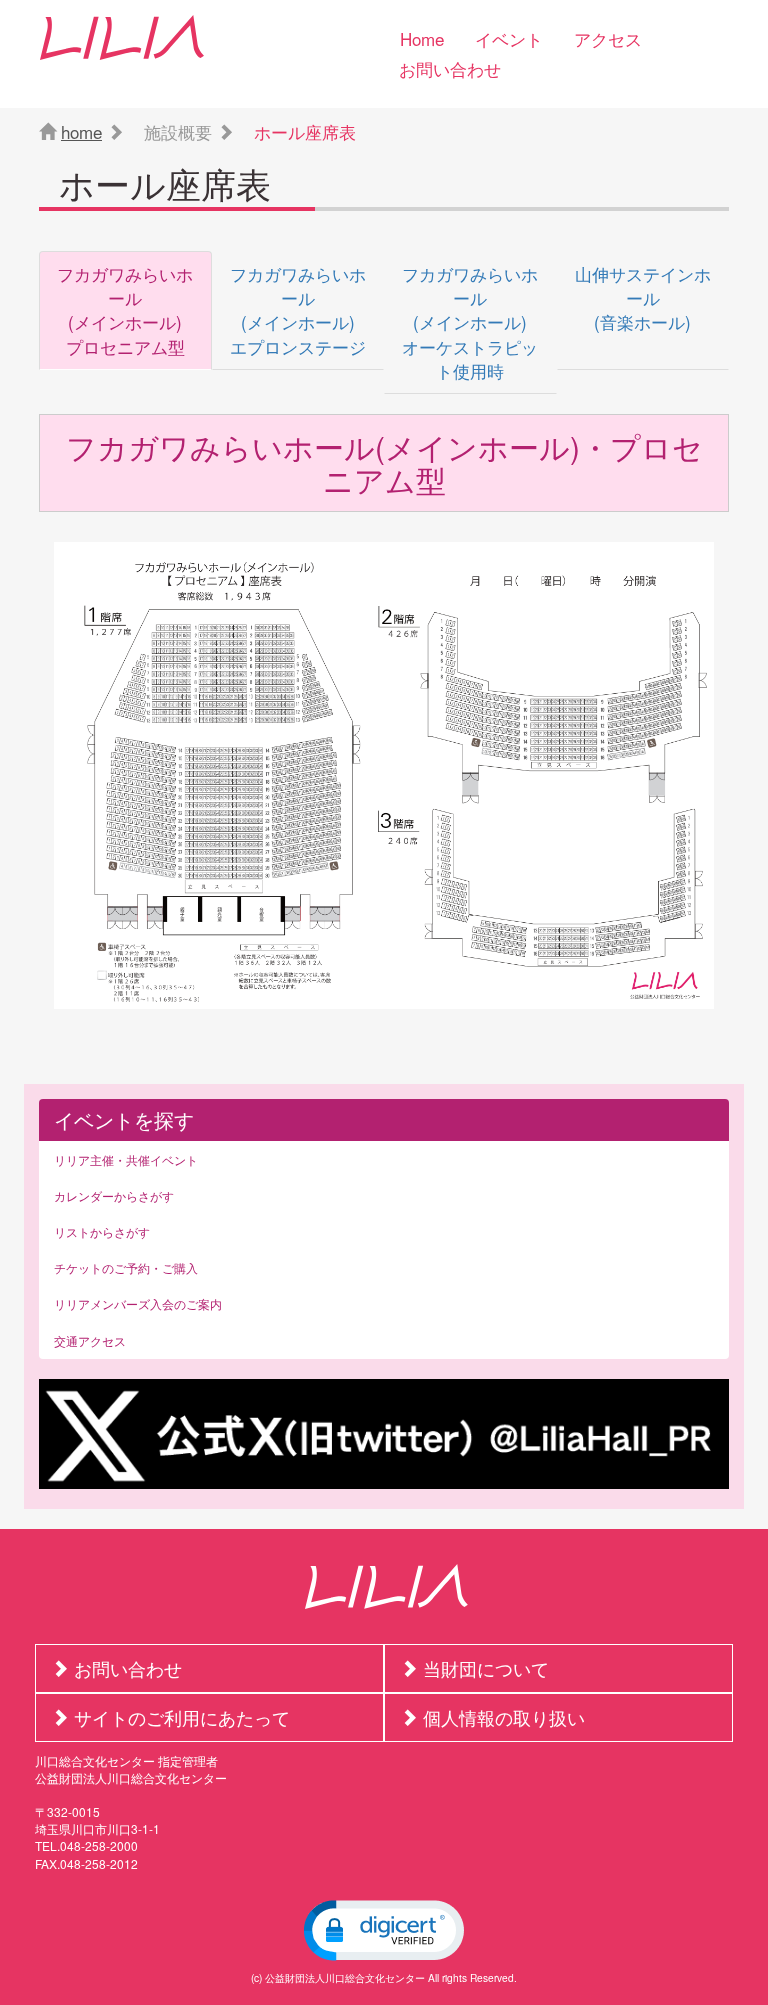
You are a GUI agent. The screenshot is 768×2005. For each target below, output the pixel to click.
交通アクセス (90, 1340)
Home (422, 38)
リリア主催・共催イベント (126, 1159)
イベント (509, 38)
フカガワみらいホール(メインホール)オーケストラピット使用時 (470, 322)
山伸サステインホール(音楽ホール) (643, 298)
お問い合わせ (450, 68)
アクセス (608, 38)
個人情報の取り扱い (504, 1717)
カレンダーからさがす (114, 1195)
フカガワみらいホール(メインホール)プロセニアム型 (125, 310)
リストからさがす (102, 1231)
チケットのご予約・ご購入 (126, 1267)
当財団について (486, 1668)
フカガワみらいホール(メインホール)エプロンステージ (298, 310)
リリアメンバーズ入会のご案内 (138, 1303)
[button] (384, 1930)
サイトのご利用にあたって (182, 1717)
